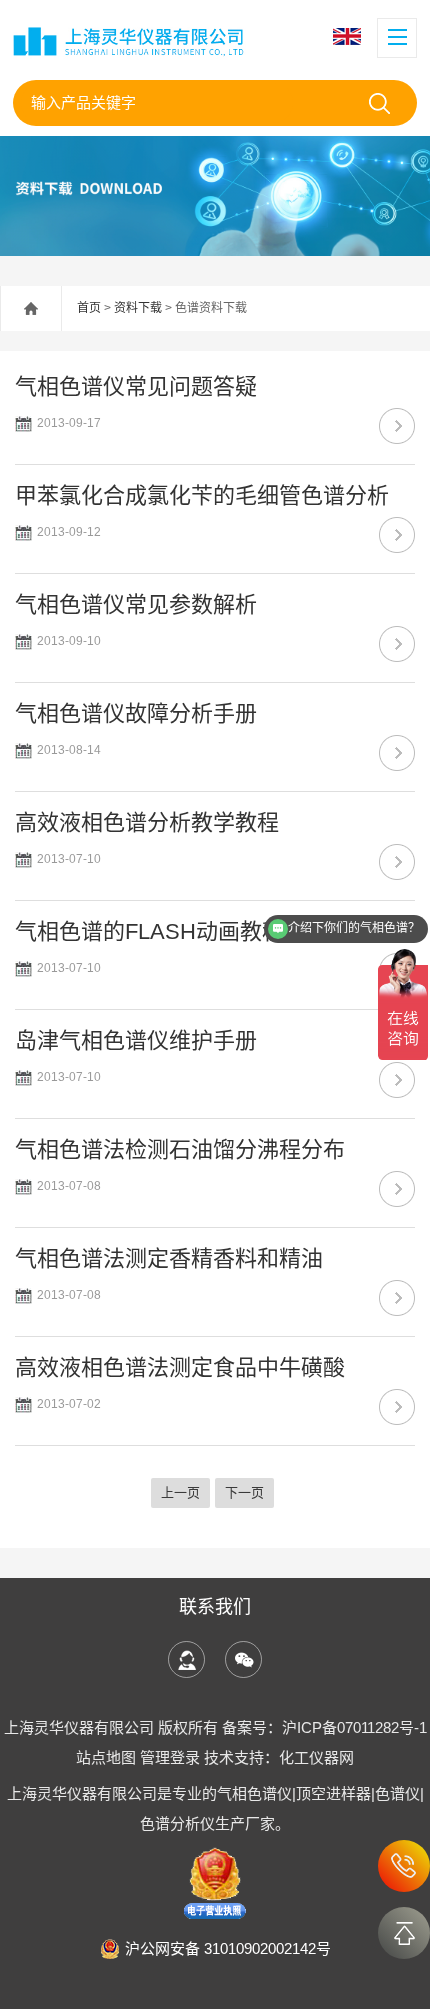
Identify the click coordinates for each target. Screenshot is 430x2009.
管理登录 (170, 1757)
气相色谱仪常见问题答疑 (136, 386)
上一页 (180, 1492)
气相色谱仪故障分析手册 (136, 713)
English (349, 36)
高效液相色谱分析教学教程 (147, 822)
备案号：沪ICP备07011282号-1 (324, 1727)
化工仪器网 (316, 1757)
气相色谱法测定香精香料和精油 (169, 1258)
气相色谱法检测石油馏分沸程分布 (180, 1149)
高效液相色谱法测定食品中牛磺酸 (180, 1367)
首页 (89, 308)
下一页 (244, 1492)
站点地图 (106, 1757)
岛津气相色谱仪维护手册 (136, 1040)
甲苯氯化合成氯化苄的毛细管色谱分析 (202, 495)
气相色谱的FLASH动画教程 (149, 931)
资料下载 (138, 308)
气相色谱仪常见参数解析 (136, 604)
